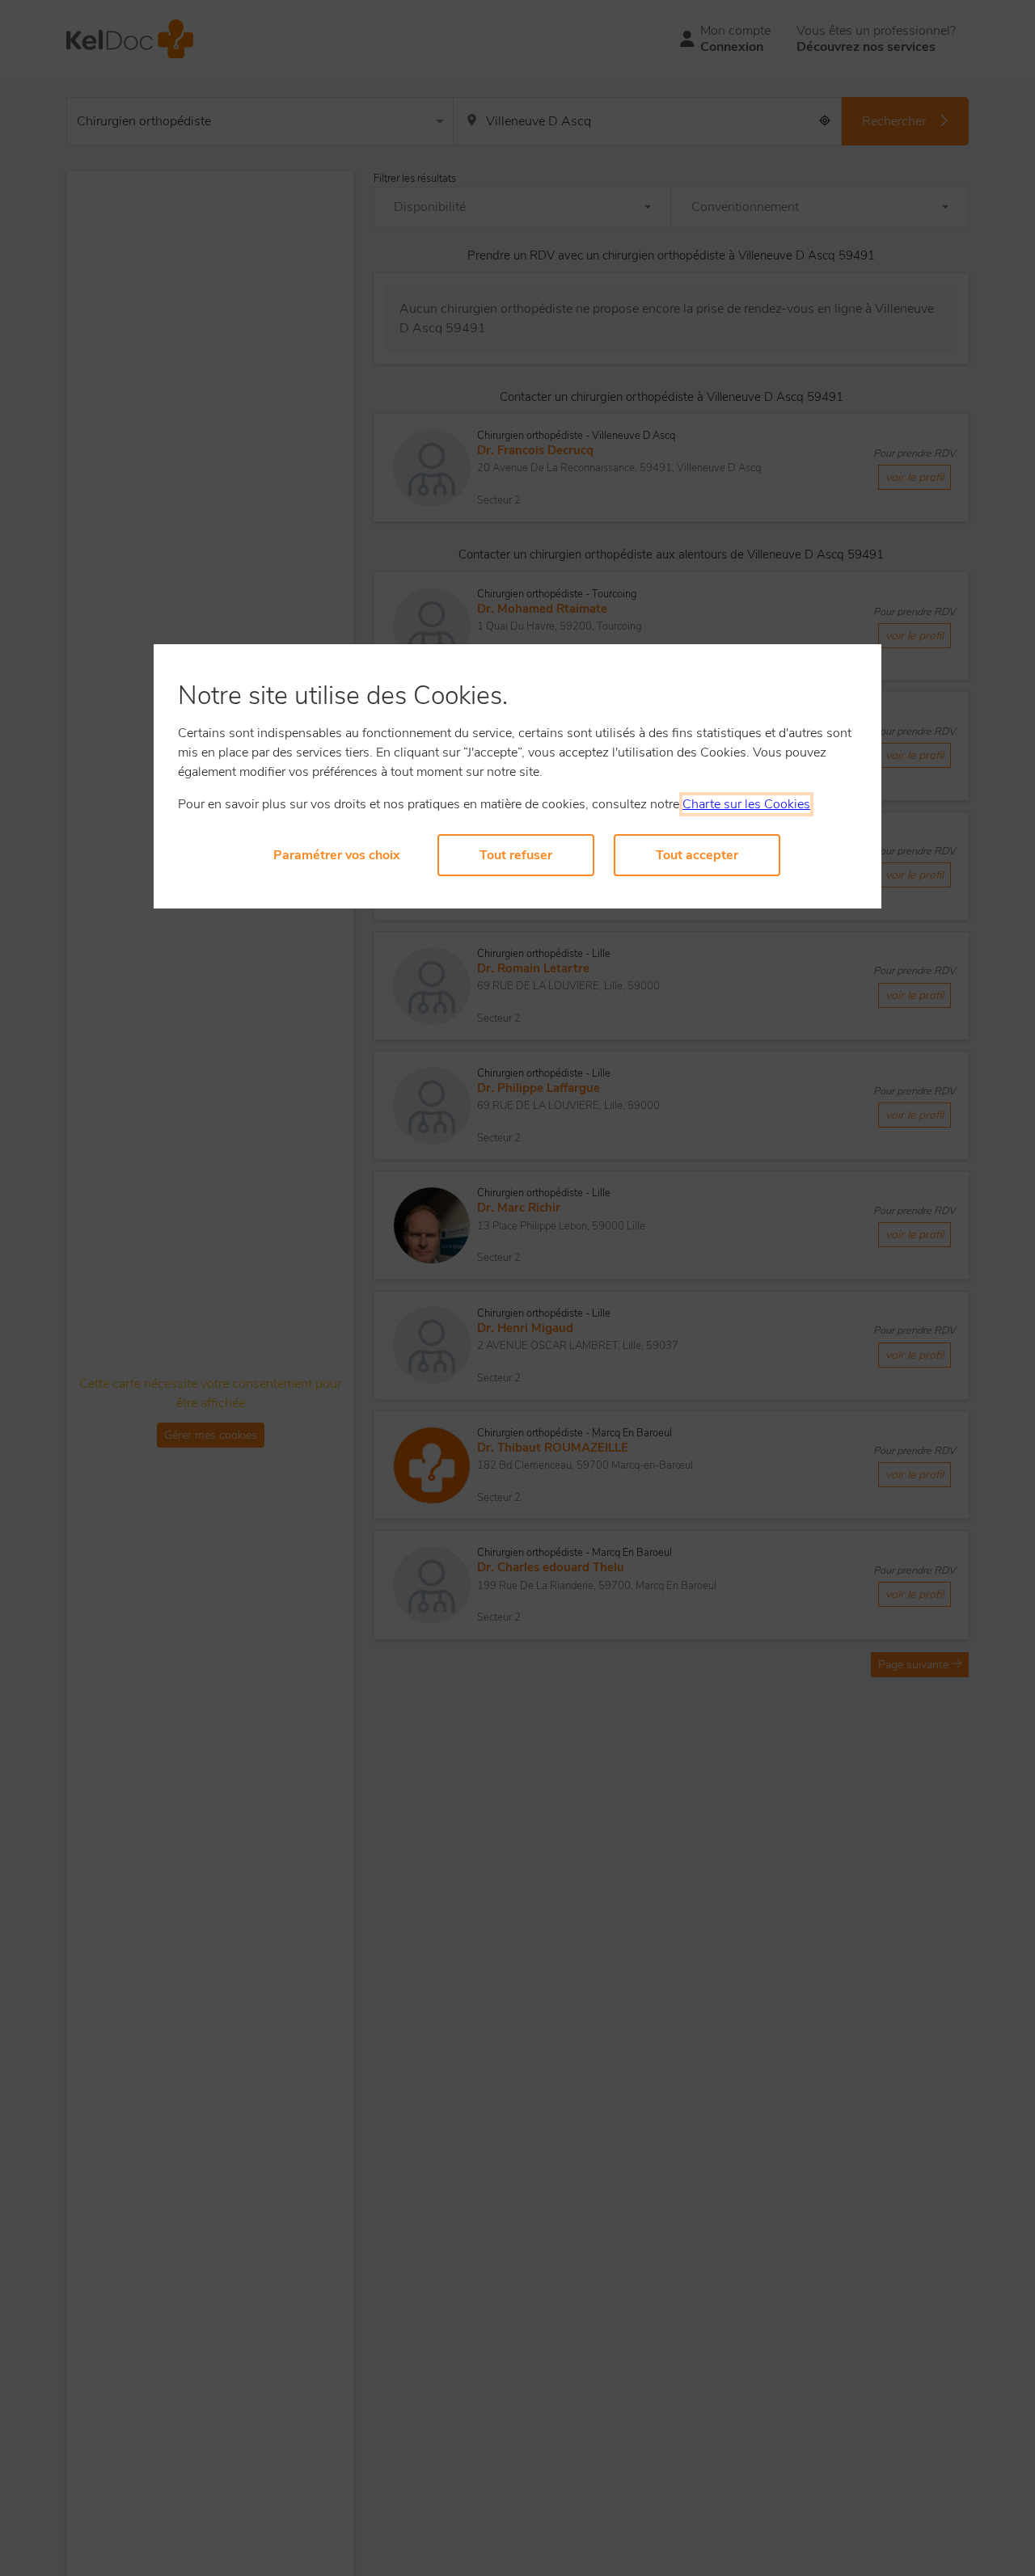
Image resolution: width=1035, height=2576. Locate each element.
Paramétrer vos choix (337, 855)
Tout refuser (516, 855)
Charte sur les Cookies (746, 804)
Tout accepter (697, 855)
